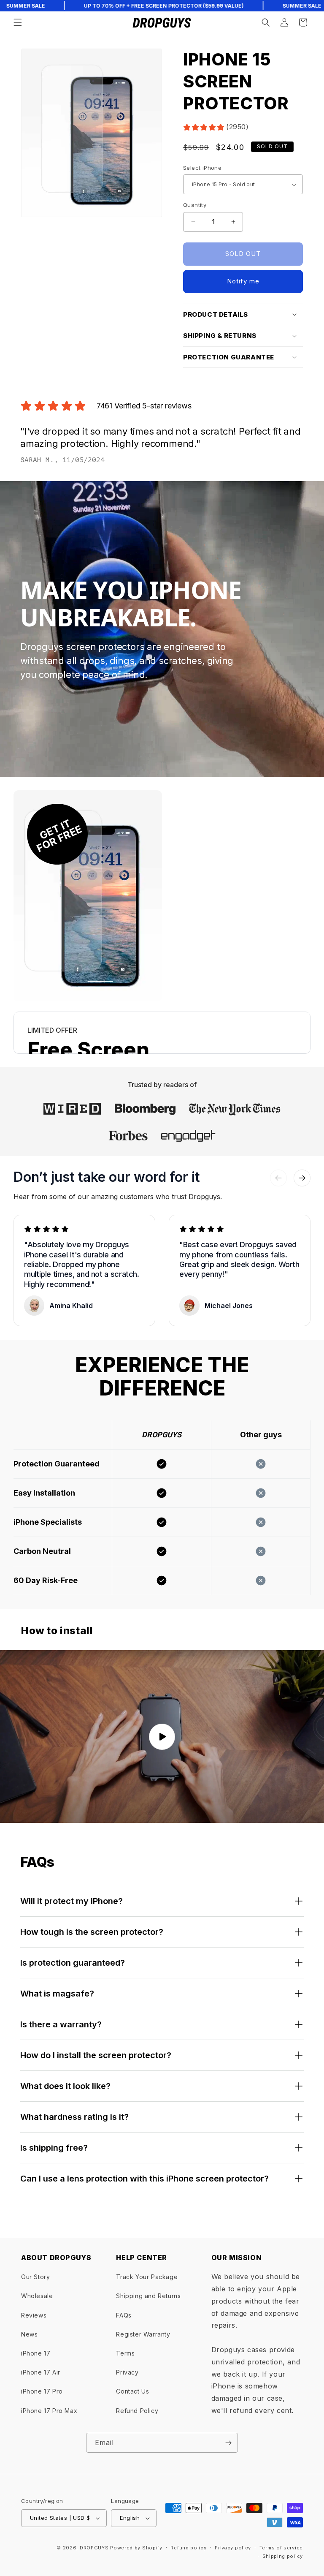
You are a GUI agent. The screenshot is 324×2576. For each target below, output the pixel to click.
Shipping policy (283, 2556)
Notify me (243, 281)
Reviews (34, 2315)
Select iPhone (202, 168)
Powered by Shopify (136, 2548)
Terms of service (281, 2548)
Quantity (195, 205)
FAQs (124, 2315)
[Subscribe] (228, 2443)
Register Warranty (143, 2334)
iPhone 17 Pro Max (49, 2411)
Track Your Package (147, 2277)
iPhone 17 (36, 2353)
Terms (125, 2353)
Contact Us (132, 2391)
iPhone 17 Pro (42, 2391)
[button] (18, 22)
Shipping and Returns (148, 2296)
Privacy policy (233, 2548)
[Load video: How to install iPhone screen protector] (162, 1737)
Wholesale (37, 2296)
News (29, 2334)
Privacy (127, 2372)
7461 (104, 406)
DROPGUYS (94, 2548)
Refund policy (188, 2548)
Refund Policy (137, 2411)
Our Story (35, 2277)
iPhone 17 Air (41, 2372)
